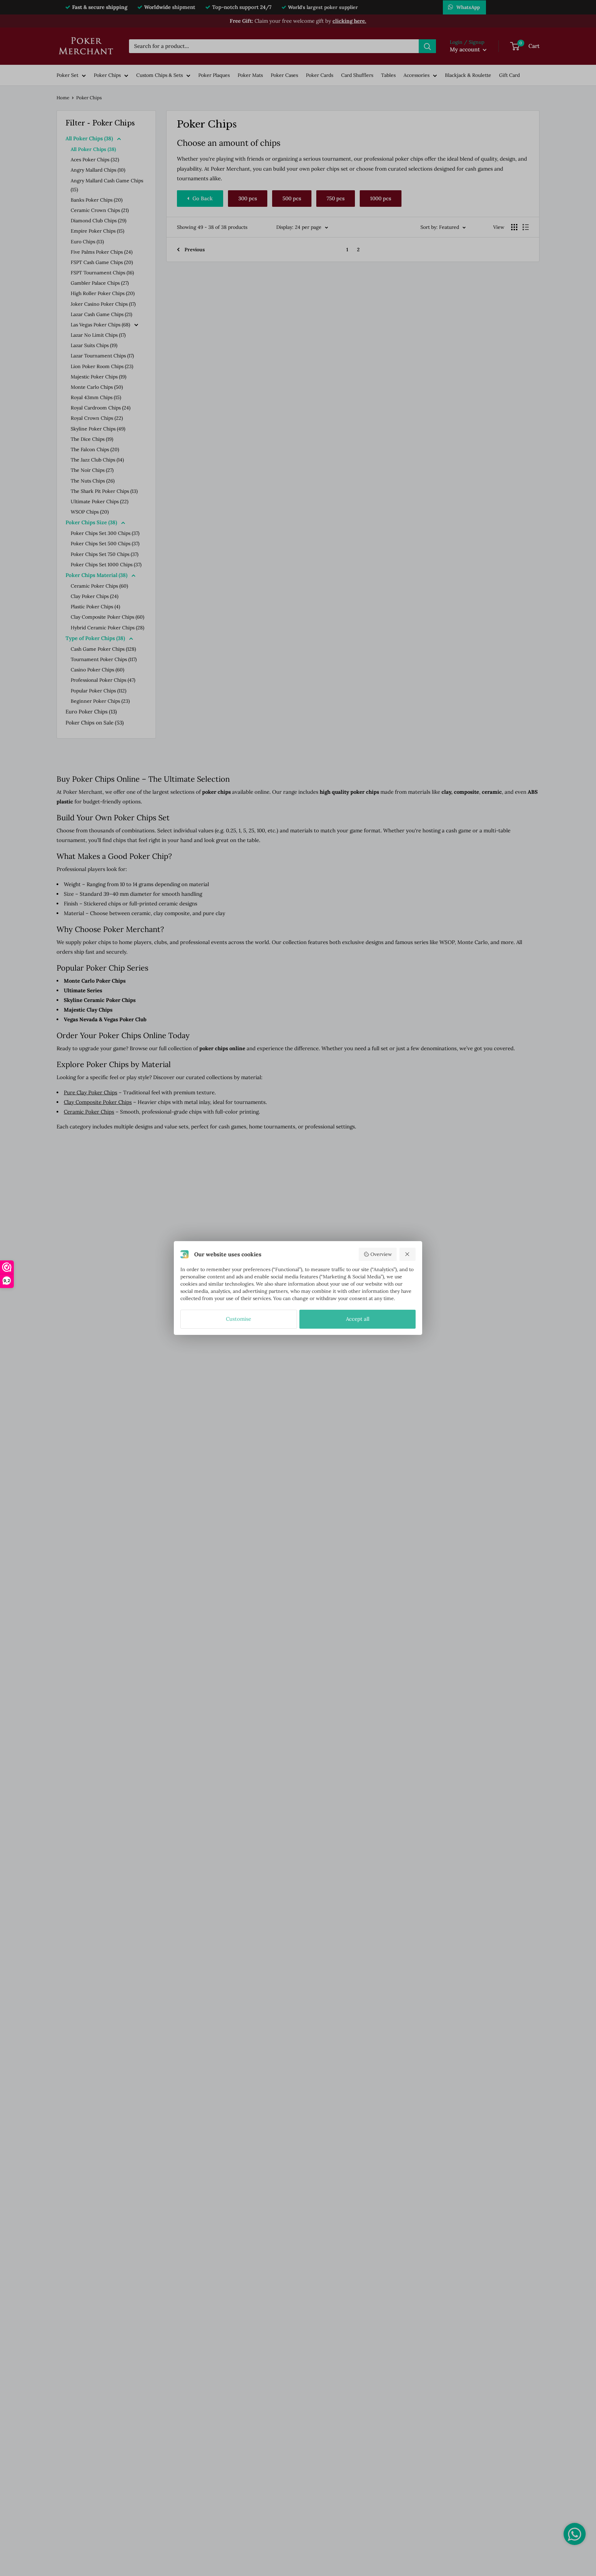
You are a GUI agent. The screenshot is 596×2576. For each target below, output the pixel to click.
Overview (381, 1254)
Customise (239, 1319)
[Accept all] (408, 1254)
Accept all (358, 1319)
